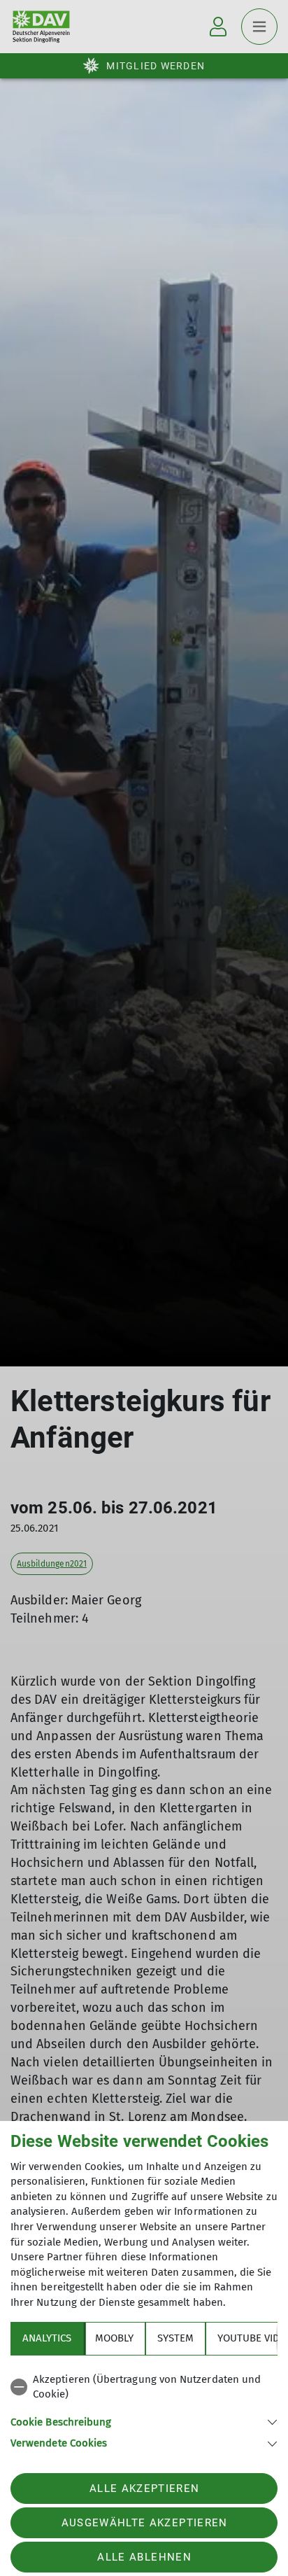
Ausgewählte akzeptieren (145, 2523)
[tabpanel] (144, 2409)
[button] (144, 2421)
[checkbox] (144, 2387)
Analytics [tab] (47, 2338)
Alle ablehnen (144, 2557)
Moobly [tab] (114, 2338)
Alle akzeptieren (144, 2488)
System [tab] (175, 2338)
